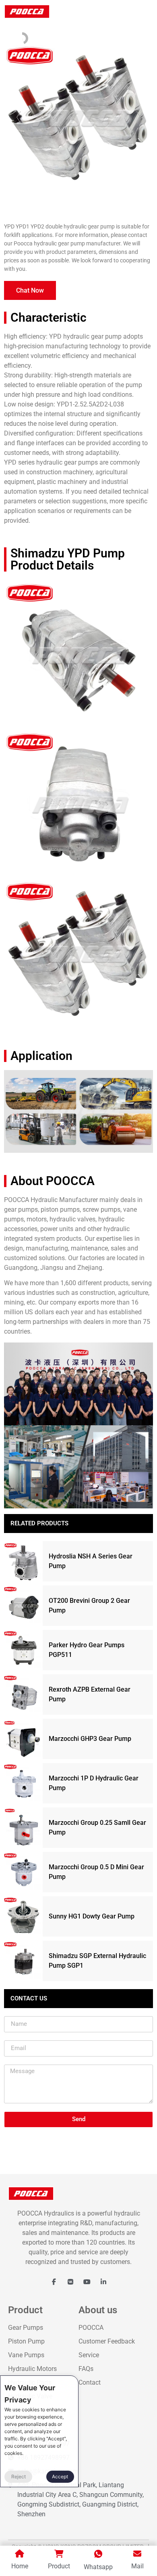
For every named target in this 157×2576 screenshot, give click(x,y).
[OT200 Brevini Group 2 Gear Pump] (23, 1606)
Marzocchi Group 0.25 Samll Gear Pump (97, 1827)
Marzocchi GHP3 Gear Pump (90, 1739)
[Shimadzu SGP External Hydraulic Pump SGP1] (23, 1961)
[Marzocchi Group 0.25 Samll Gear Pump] (23, 1828)
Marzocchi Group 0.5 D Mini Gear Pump (96, 1872)
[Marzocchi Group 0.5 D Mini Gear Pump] (23, 1872)
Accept (60, 2477)
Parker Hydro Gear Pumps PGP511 (87, 1650)
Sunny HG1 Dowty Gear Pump (92, 1916)
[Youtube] (87, 2282)
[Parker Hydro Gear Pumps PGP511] (23, 1650)
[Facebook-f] (54, 2282)
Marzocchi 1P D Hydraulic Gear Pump (94, 1783)
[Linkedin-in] (103, 2282)
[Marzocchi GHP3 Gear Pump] (23, 1739)
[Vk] (70, 2282)
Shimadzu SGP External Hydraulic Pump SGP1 (97, 1961)
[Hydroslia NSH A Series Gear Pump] (23, 1561)
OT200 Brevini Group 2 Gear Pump (89, 1605)
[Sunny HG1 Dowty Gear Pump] (23, 1916)
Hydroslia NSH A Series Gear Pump (91, 1561)
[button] (30, 290)
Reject (19, 2477)
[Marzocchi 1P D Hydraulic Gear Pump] (23, 1783)
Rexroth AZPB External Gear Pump (90, 1694)
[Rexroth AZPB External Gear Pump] (23, 1694)
